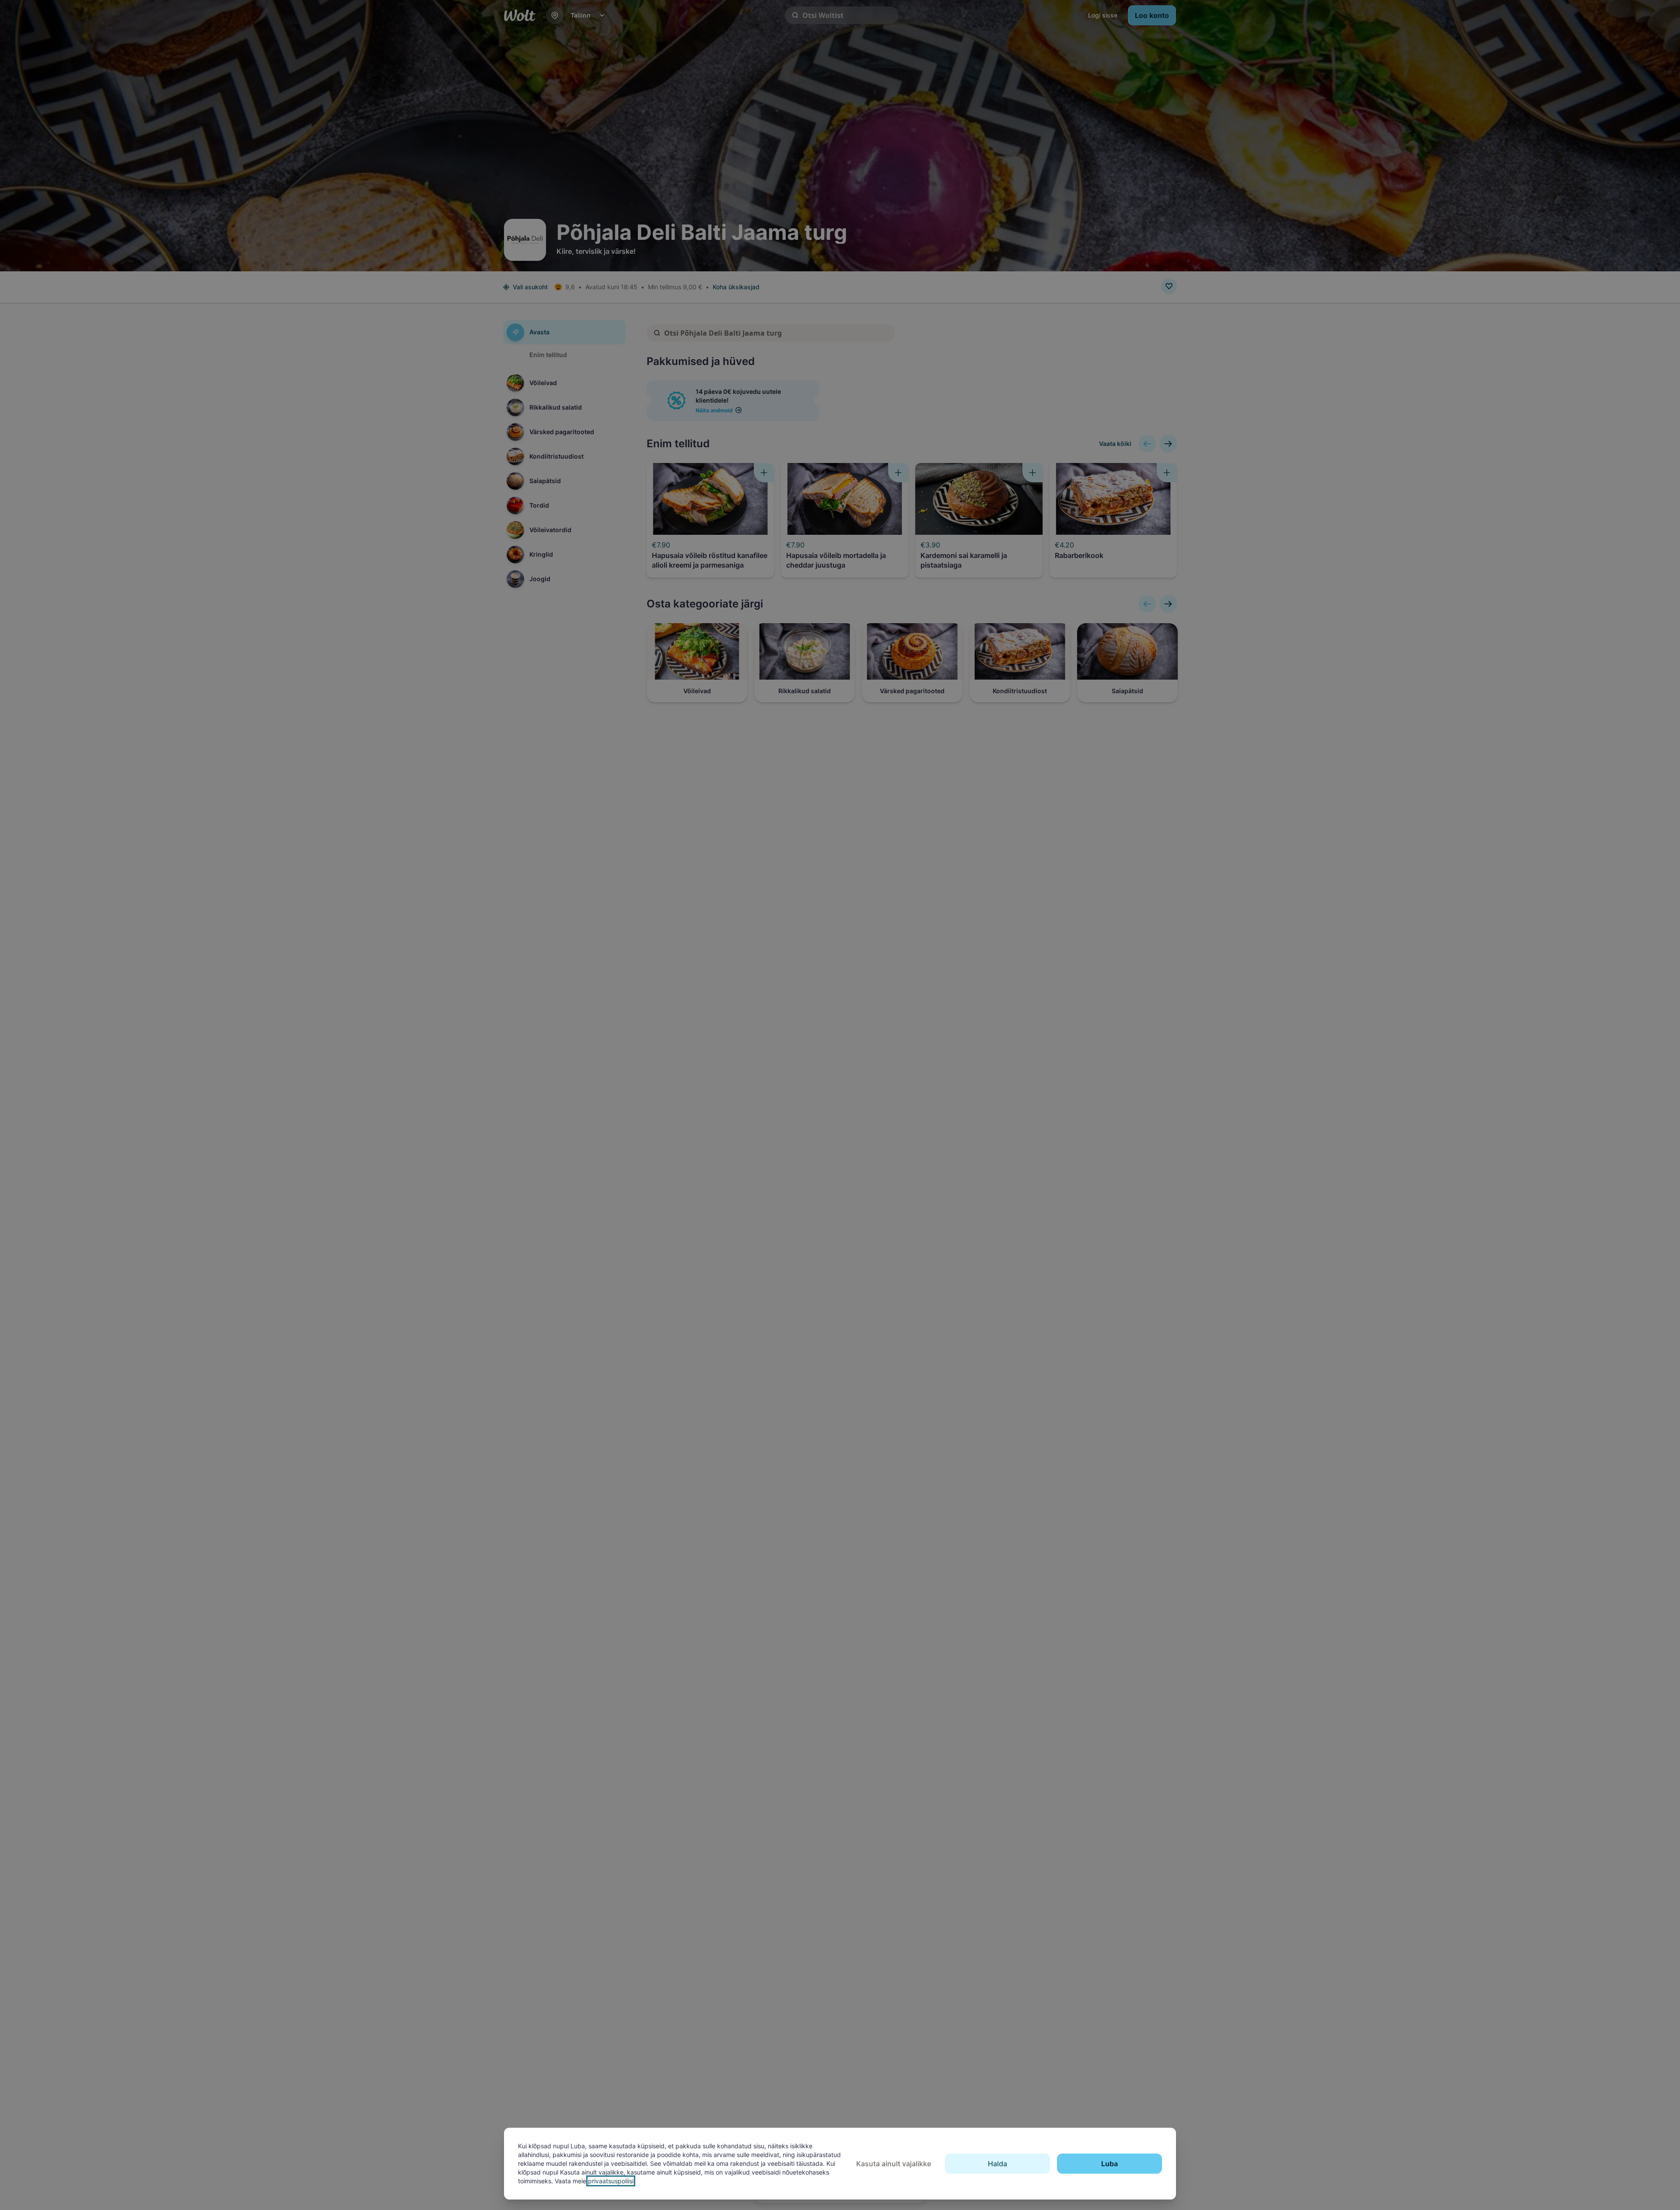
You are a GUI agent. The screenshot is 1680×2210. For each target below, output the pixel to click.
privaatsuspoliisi (611, 2181)
